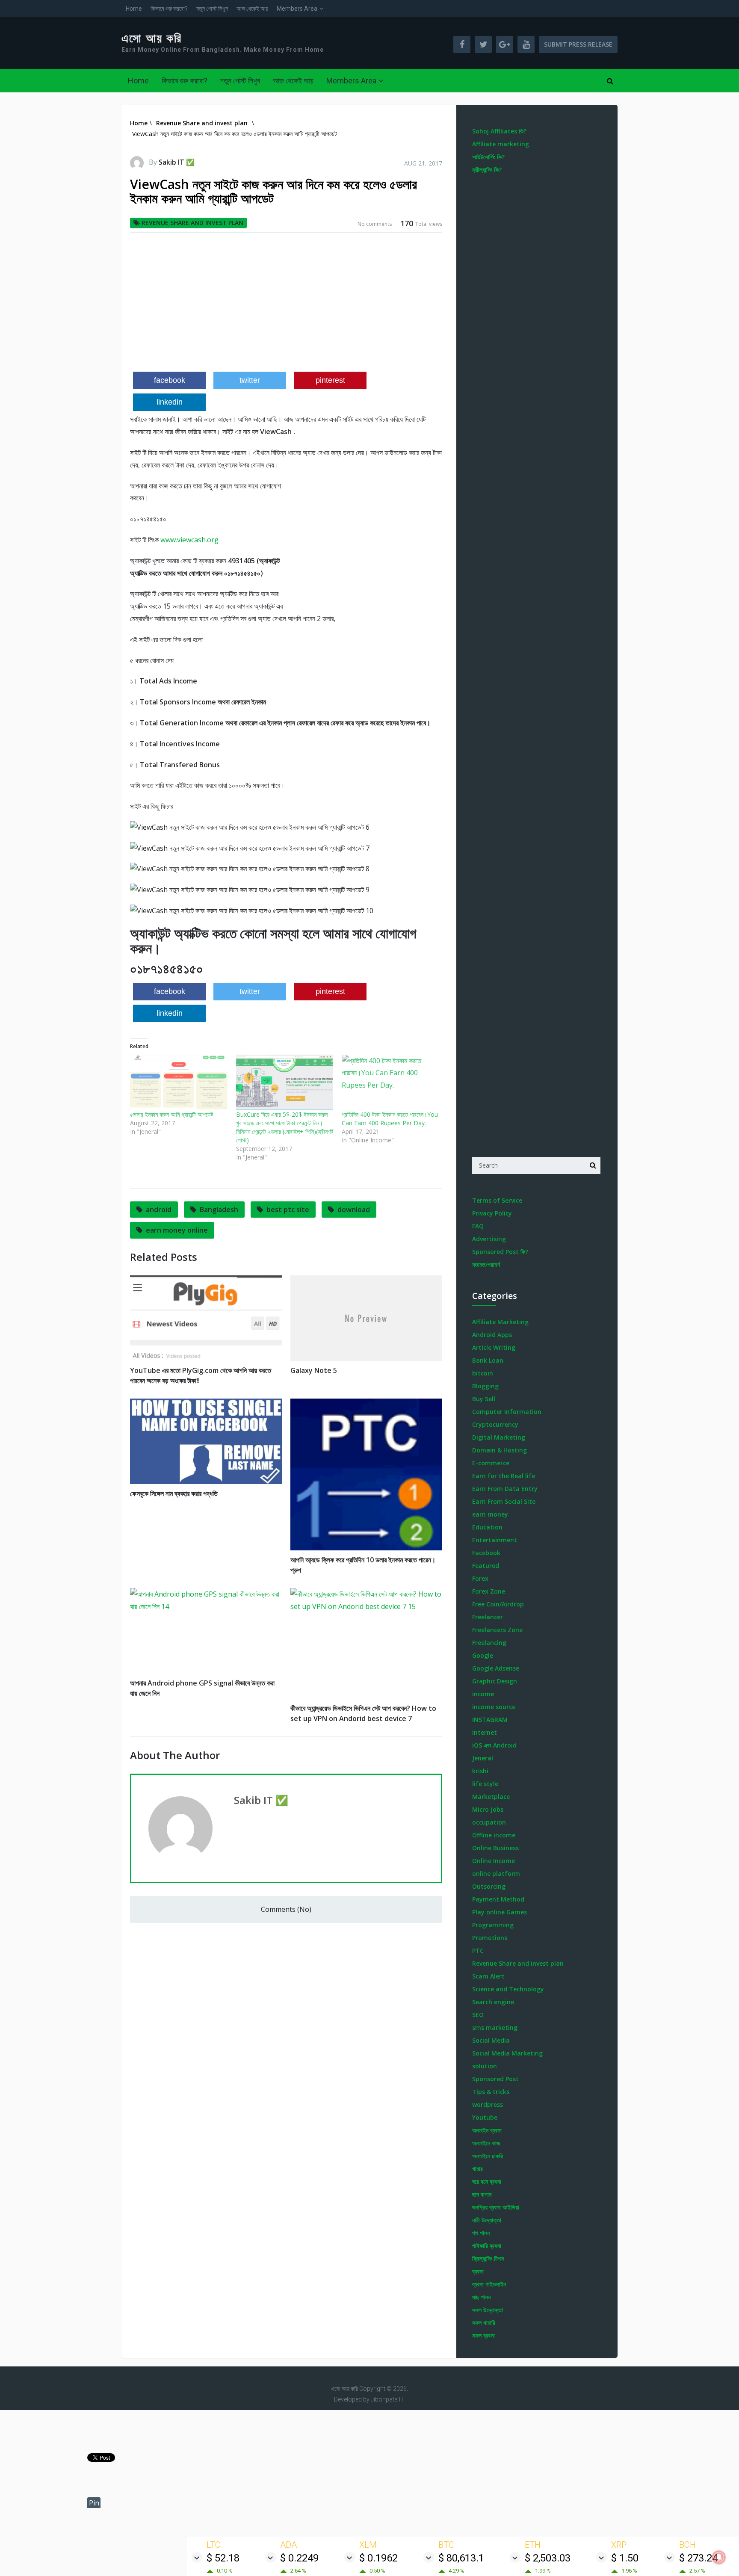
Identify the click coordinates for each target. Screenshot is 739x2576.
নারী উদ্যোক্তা (487, 2220)
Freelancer (488, 1617)
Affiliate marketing (501, 144)
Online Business (495, 1848)
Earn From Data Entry (505, 1489)
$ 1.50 (625, 2558)
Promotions (490, 1938)
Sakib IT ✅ (177, 162)
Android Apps (492, 1335)
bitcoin (483, 1373)
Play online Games (500, 1912)
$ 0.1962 (378, 2558)
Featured (486, 1566)
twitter (250, 380)
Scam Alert (488, 1976)
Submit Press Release (578, 44)
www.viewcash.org (189, 540)
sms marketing (495, 2027)
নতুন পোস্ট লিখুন (212, 9)
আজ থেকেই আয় (252, 9)
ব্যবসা (478, 2271)
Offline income (494, 1835)
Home (134, 9)
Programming (493, 1925)
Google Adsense (496, 1668)
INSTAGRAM (490, 1720)
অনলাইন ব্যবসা (487, 2130)
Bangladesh (219, 1210)
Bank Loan (488, 1360)
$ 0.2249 (299, 2558)
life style (485, 1784)
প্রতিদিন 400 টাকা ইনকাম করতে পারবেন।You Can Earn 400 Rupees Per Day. (390, 1119)
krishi (480, 1771)
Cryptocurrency (495, 1424)
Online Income (494, 1861)
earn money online (177, 1230)
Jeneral (483, 1758)
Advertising (489, 1239)
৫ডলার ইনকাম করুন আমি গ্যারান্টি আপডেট (172, 1114)
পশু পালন (481, 2233)
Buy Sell (484, 1399)
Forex (480, 1578)
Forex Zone (489, 1591)
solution (485, 2066)
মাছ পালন (481, 2297)
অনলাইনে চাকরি (488, 2156)
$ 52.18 (223, 2558)
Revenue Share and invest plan (192, 223)
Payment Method (498, 1899)
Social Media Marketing (507, 2053)
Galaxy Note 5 (314, 1370)
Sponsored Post (495, 2079)
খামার (477, 2169)
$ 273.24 (698, 2558)
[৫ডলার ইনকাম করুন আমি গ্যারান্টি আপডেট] (179, 1082)
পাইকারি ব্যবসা (487, 2246)
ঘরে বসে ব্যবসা (487, 2181)
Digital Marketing (499, 1437)
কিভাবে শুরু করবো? (169, 9)
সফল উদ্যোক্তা (488, 2310)
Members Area (297, 9)
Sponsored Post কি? (500, 1252)
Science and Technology (508, 1989)
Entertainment (495, 1540)
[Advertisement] (286, 305)
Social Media (491, 2040)
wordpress (488, 2104)
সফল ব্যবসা (483, 2335)
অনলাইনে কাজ (486, 2143)
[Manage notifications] (719, 2557)
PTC (478, 1950)
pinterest (330, 380)
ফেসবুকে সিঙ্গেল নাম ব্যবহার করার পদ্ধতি (174, 1494)
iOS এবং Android (494, 1745)
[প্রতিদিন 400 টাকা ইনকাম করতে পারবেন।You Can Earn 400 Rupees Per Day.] (390, 1082)
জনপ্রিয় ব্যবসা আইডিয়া (496, 2207)
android (159, 1210)
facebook (170, 380)
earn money (490, 1514)
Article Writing (494, 1347)
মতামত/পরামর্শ (486, 1264)
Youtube (485, 2117)
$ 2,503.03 (548, 2558)
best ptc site (288, 1210)
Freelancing (489, 1643)
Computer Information (507, 1412)
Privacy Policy (492, 1213)
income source (494, 1707)
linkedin (170, 402)
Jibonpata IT (387, 2399)
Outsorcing (489, 1886)
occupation (489, 1822)
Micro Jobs (488, 1809)
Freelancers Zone (497, 1630)
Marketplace (491, 1797)
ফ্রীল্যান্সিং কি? (487, 170)
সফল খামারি (484, 2323)
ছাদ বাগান (482, 2194)
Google (483, 1655)
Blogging (485, 1386)
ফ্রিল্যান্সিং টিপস (488, 2258)
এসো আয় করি (152, 38)
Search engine (493, 2002)
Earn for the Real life (504, 1476)
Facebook (486, 1553)
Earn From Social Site (504, 1501)
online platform (496, 1874)
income (483, 1694)
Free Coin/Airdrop (498, 1604)
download (354, 1210)
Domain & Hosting (500, 1450)
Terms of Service (497, 1200)
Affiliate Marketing (500, 1322)
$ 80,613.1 (461, 2558)
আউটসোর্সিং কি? (488, 157)
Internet (485, 1732)
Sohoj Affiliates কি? (499, 131)
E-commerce (491, 1463)
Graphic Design (495, 1681)
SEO (478, 2015)
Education (487, 1527)
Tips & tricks (491, 2092)
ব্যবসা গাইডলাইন (489, 2284)
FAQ (478, 1226)
